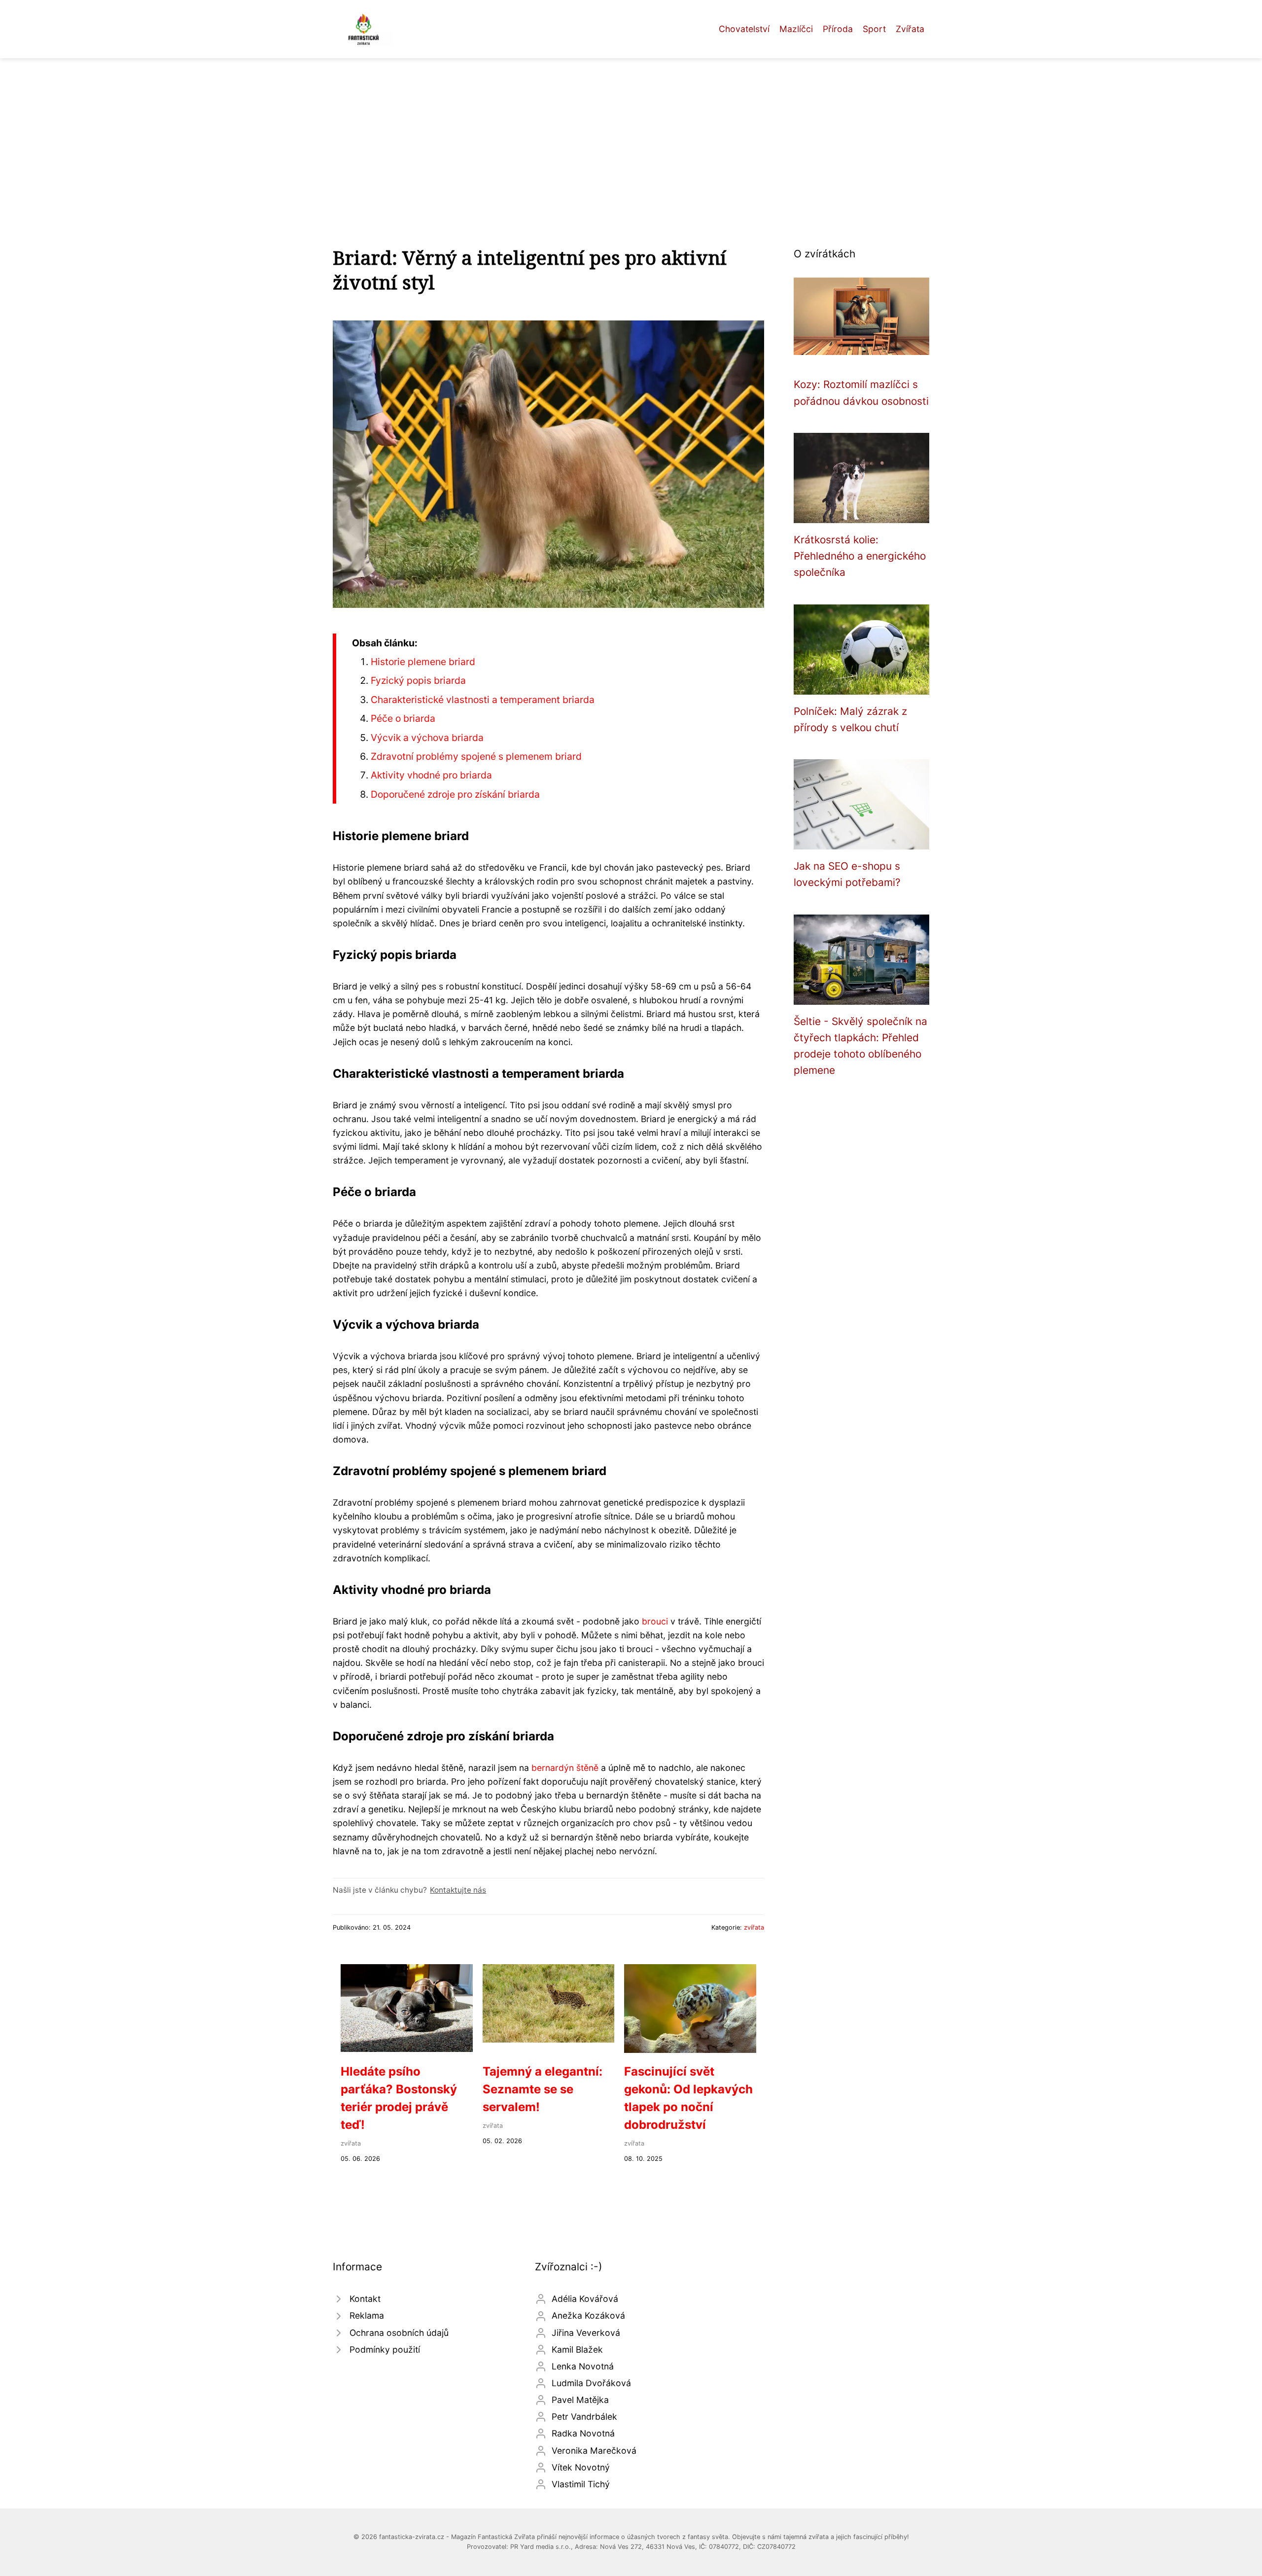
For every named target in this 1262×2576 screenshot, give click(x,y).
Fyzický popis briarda (418, 680)
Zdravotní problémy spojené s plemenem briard (476, 756)
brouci (655, 1621)
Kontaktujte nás (458, 1890)
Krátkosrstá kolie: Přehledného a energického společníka (860, 556)
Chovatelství (744, 29)
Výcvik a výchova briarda (427, 738)
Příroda (838, 29)
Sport (874, 29)
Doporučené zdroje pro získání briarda (455, 794)
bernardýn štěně (565, 1768)
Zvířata (910, 29)
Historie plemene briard (423, 662)
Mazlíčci (796, 29)
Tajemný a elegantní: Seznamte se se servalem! (543, 2089)
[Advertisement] (631, 132)
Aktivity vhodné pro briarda (431, 775)
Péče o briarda (403, 718)
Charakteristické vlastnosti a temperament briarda (483, 700)
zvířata (754, 1927)
